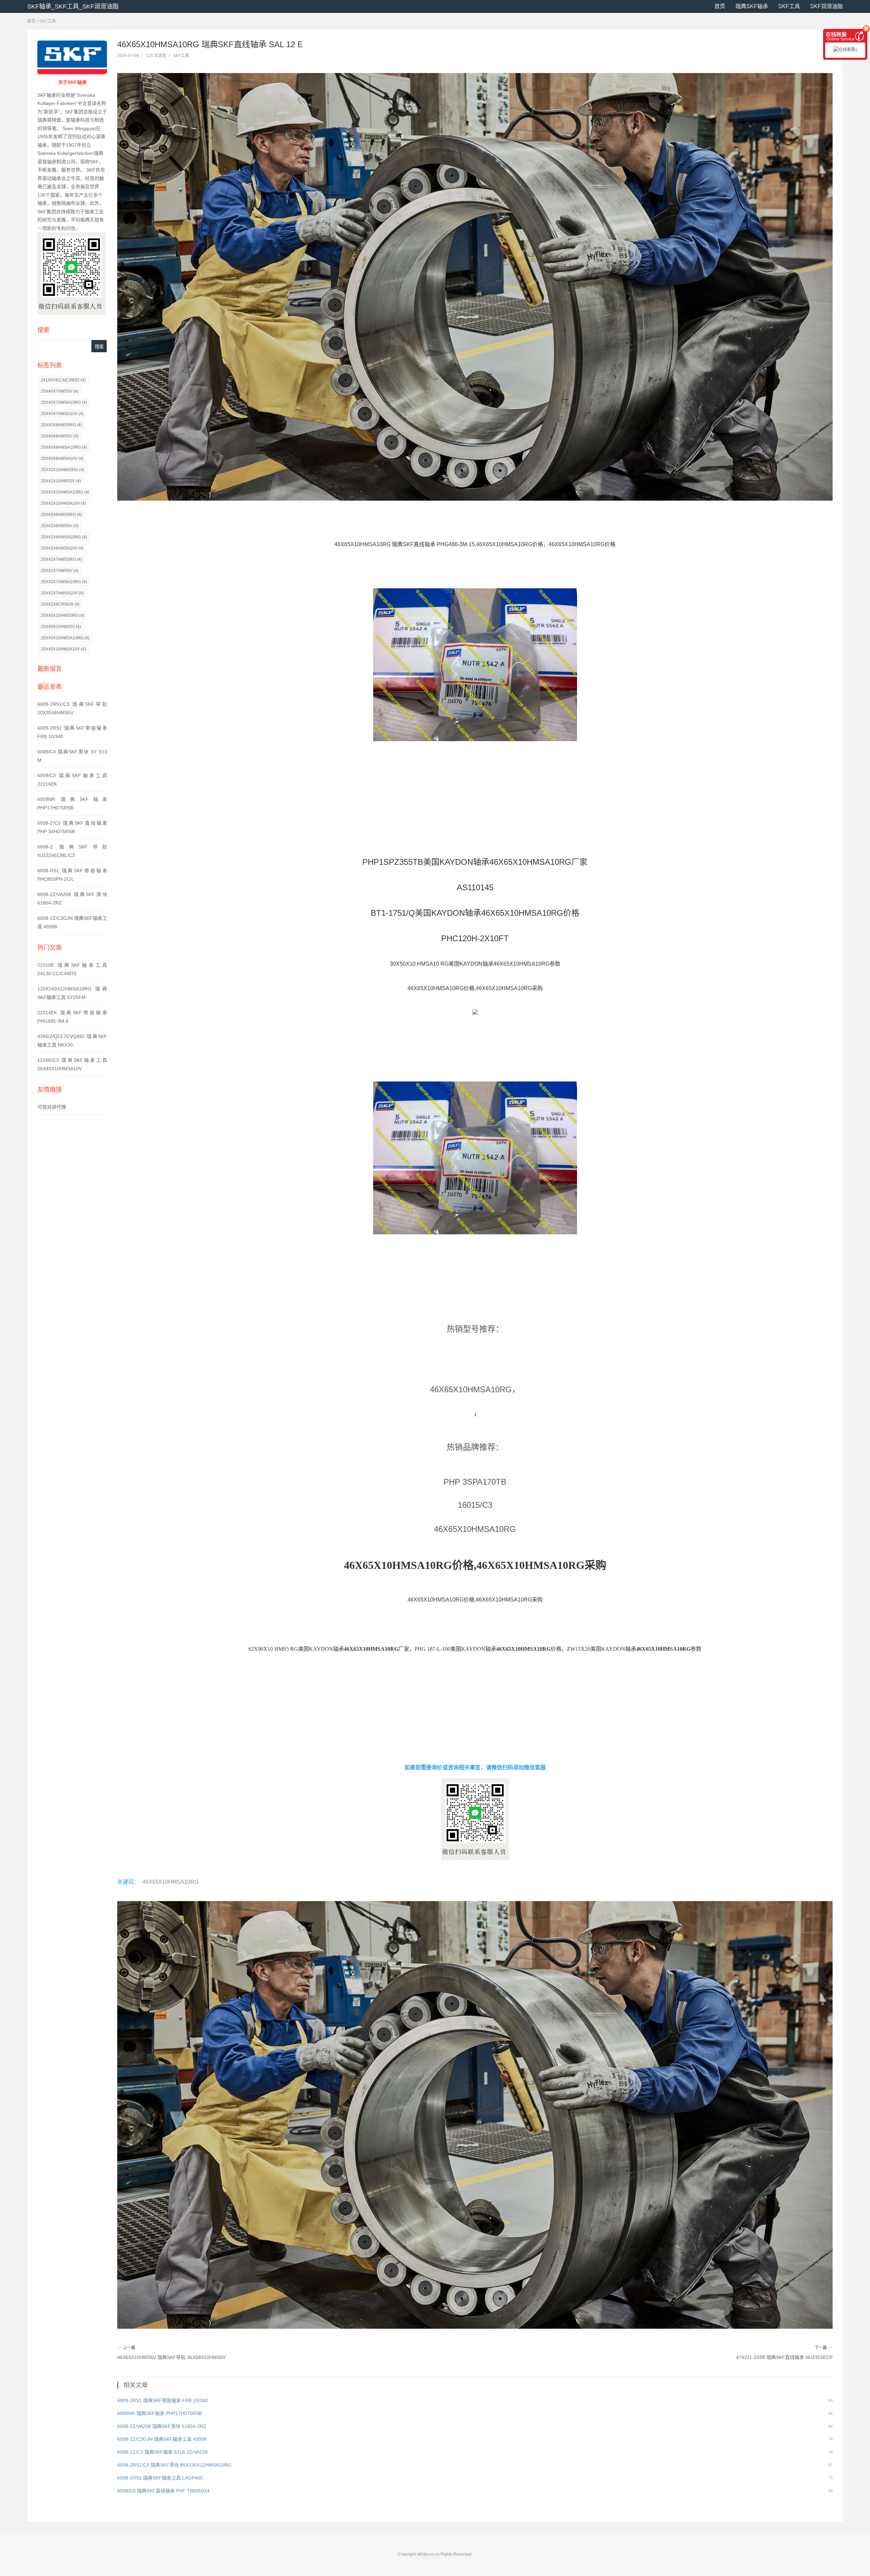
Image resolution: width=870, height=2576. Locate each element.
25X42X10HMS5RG (63, 470)
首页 (720, 6)
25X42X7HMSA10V (62, 593)
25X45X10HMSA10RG (65, 638)
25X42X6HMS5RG (61, 515)
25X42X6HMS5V (60, 526)
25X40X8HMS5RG (61, 425)
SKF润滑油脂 (826, 6)
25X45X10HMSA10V (63, 649)
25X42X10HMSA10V (63, 503)
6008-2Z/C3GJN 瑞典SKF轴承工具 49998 (162, 2439)
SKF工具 (789, 6)
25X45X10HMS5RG (63, 615)
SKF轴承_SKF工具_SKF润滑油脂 (73, 6)
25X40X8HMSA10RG (64, 447)
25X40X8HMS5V (60, 436)
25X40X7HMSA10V (62, 414)
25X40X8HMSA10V (62, 459)
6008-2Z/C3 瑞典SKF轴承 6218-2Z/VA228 (162, 2452)
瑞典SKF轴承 (752, 6)
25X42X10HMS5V (61, 481)
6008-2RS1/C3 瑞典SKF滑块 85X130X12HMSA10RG (174, 2465)
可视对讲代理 (52, 1107)
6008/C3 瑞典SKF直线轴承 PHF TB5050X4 (163, 2491)
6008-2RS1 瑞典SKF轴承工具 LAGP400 (160, 2478)
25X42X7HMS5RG (61, 559)
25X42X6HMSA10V (62, 548)
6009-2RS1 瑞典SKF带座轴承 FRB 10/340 (163, 2400)
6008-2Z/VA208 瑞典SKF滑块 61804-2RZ (162, 2426)
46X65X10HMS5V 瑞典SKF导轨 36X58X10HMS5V (171, 2357)
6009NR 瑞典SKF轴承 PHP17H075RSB (160, 2413)
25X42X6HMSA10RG (64, 537)
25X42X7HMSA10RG (64, 582)
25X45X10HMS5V (61, 627)
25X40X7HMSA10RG (64, 402)
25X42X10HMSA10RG (65, 492)
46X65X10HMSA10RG (170, 1882)
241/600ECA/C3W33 (63, 380)
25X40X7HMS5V (60, 391)
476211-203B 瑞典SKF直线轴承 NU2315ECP (784, 2357)
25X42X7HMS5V (60, 571)
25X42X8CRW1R (60, 604)
